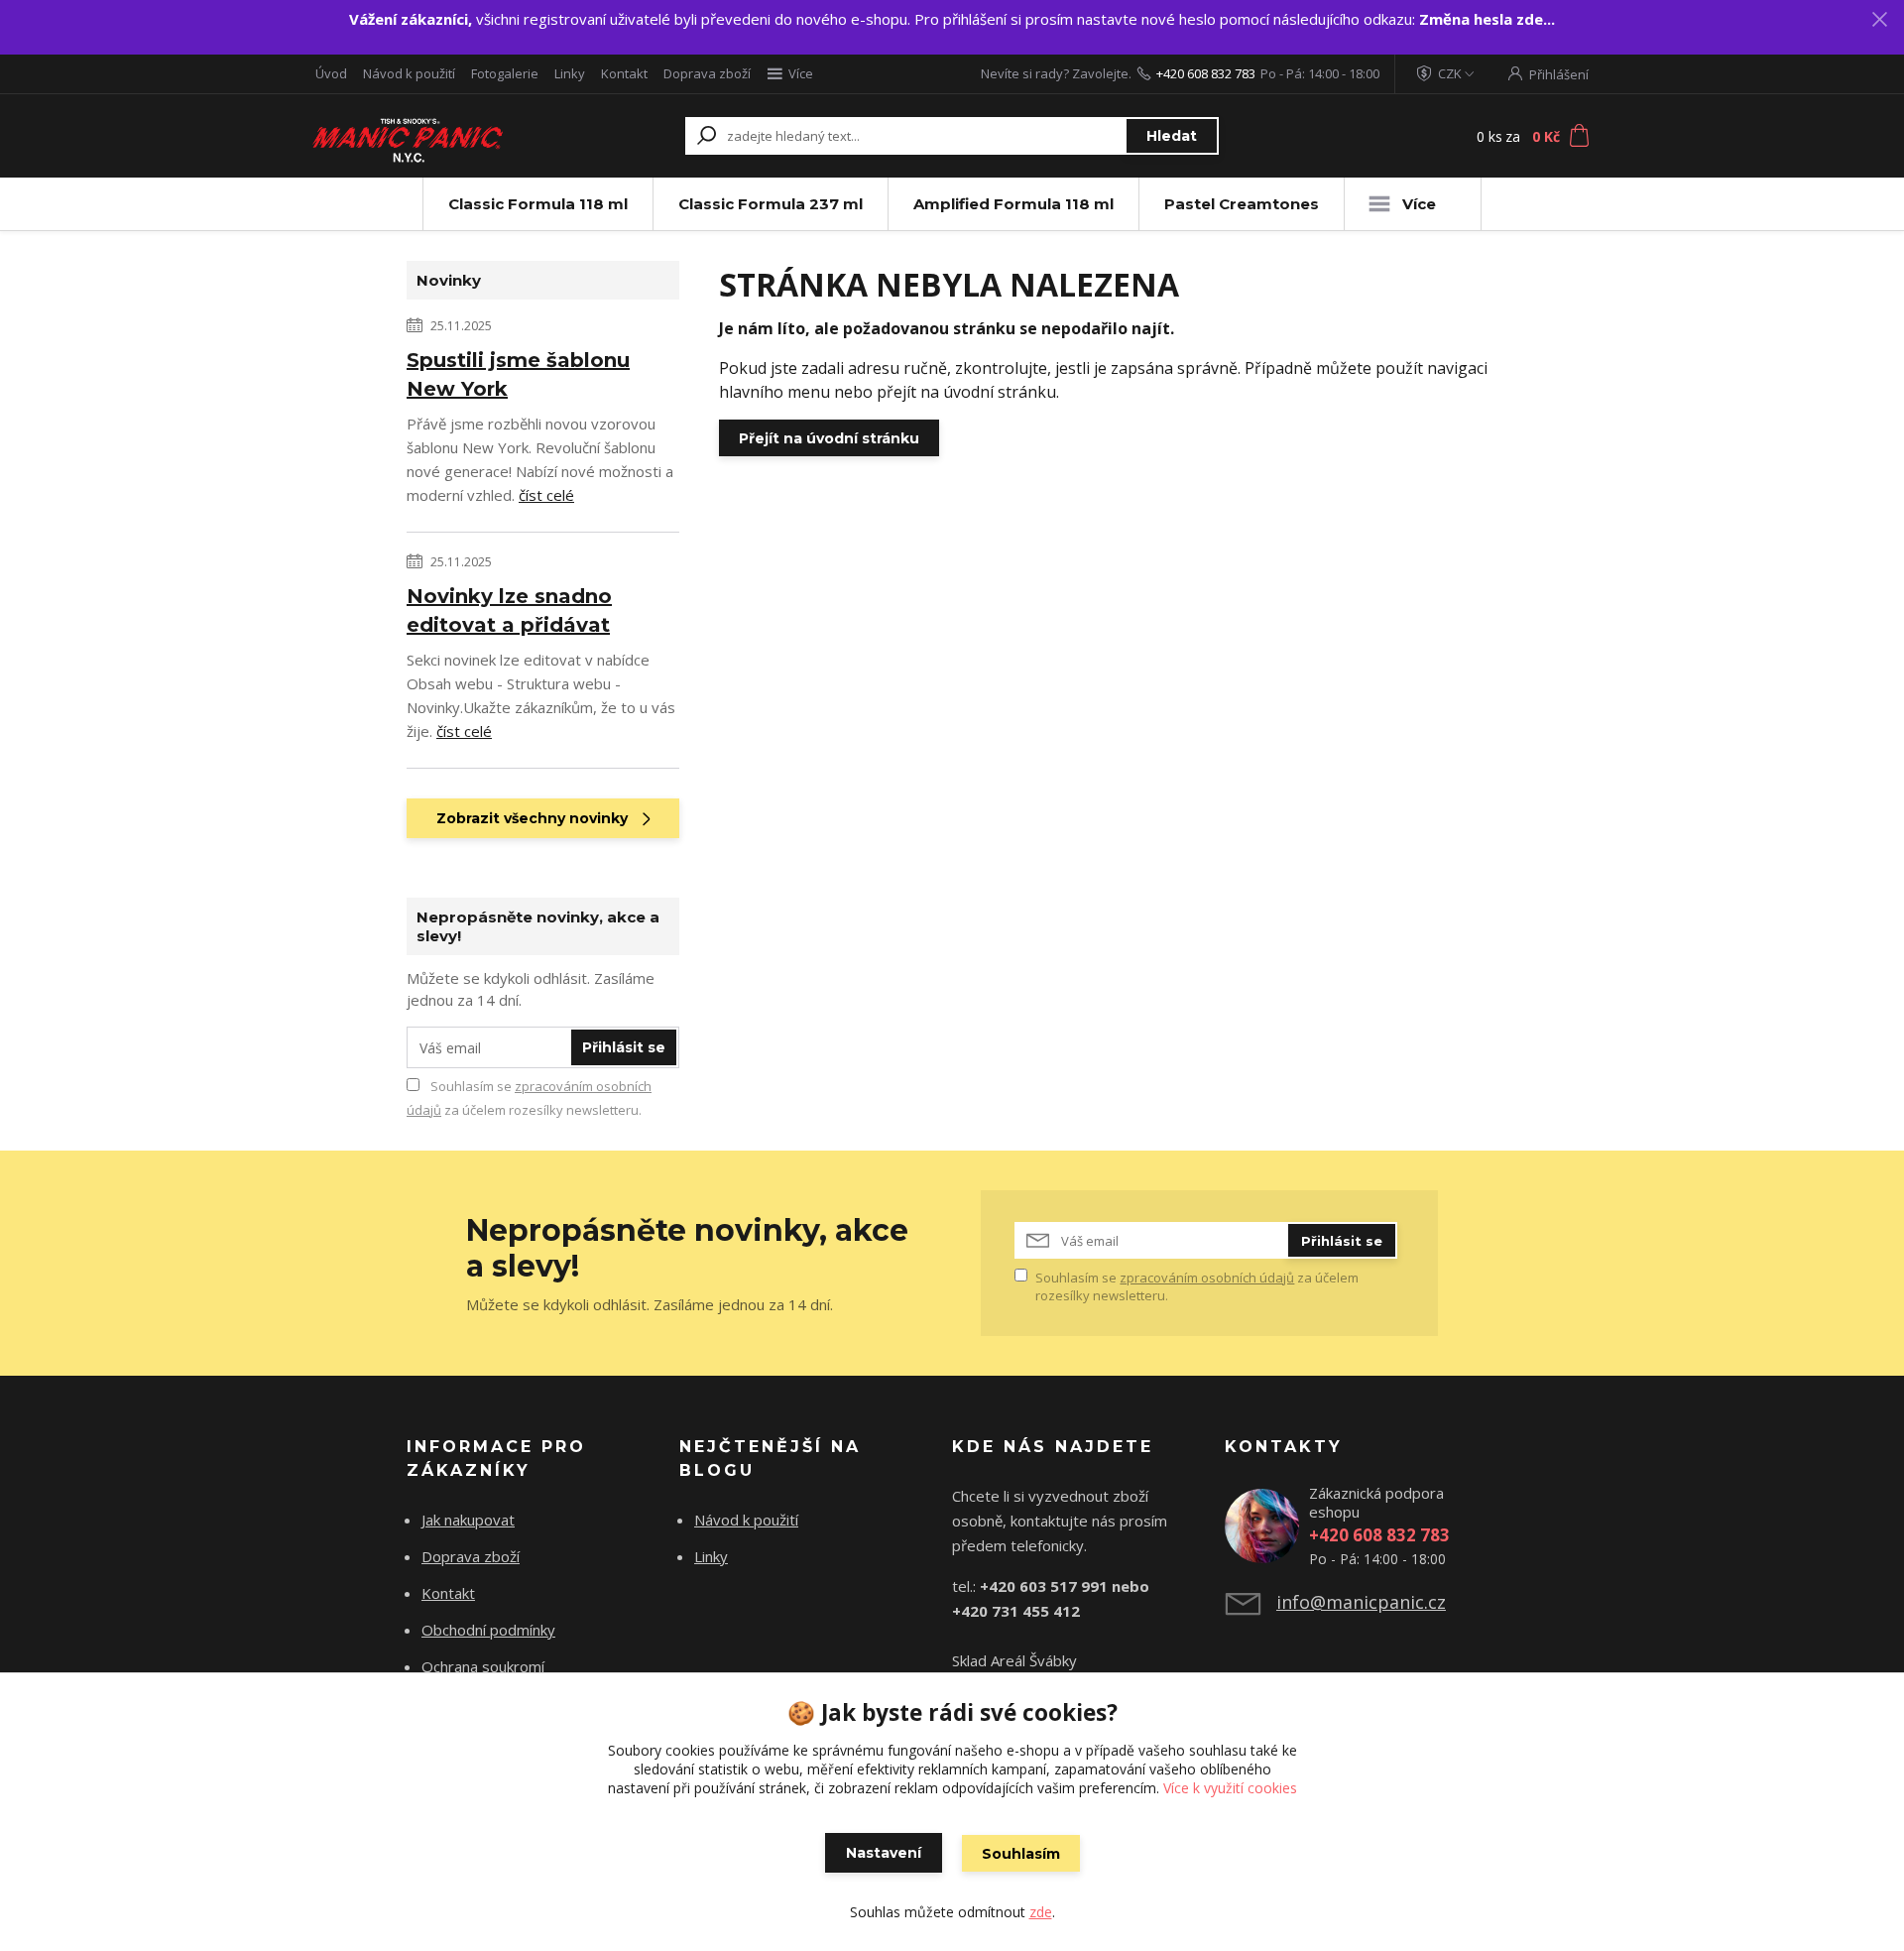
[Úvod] (428, 136)
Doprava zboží (707, 73)
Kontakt (624, 73)
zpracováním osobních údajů (1207, 1278)
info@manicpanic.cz (1361, 1602)
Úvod (331, 73)
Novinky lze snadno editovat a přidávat (509, 610)
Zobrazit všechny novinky (532, 818)
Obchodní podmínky (488, 1630)
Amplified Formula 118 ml (1013, 204)
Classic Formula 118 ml (538, 204)
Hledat (1172, 136)
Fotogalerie (505, 73)
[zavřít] (1879, 20)
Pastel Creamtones (1242, 204)
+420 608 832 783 (1206, 73)
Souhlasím (1021, 1854)
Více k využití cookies (1230, 1788)
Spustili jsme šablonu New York (518, 374)
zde (1041, 1912)
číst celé (546, 495)
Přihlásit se (624, 1047)
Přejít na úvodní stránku (829, 438)
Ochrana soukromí (483, 1666)
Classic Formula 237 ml (771, 204)
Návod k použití (409, 73)
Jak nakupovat (468, 1520)
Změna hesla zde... (1487, 19)
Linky (570, 73)
